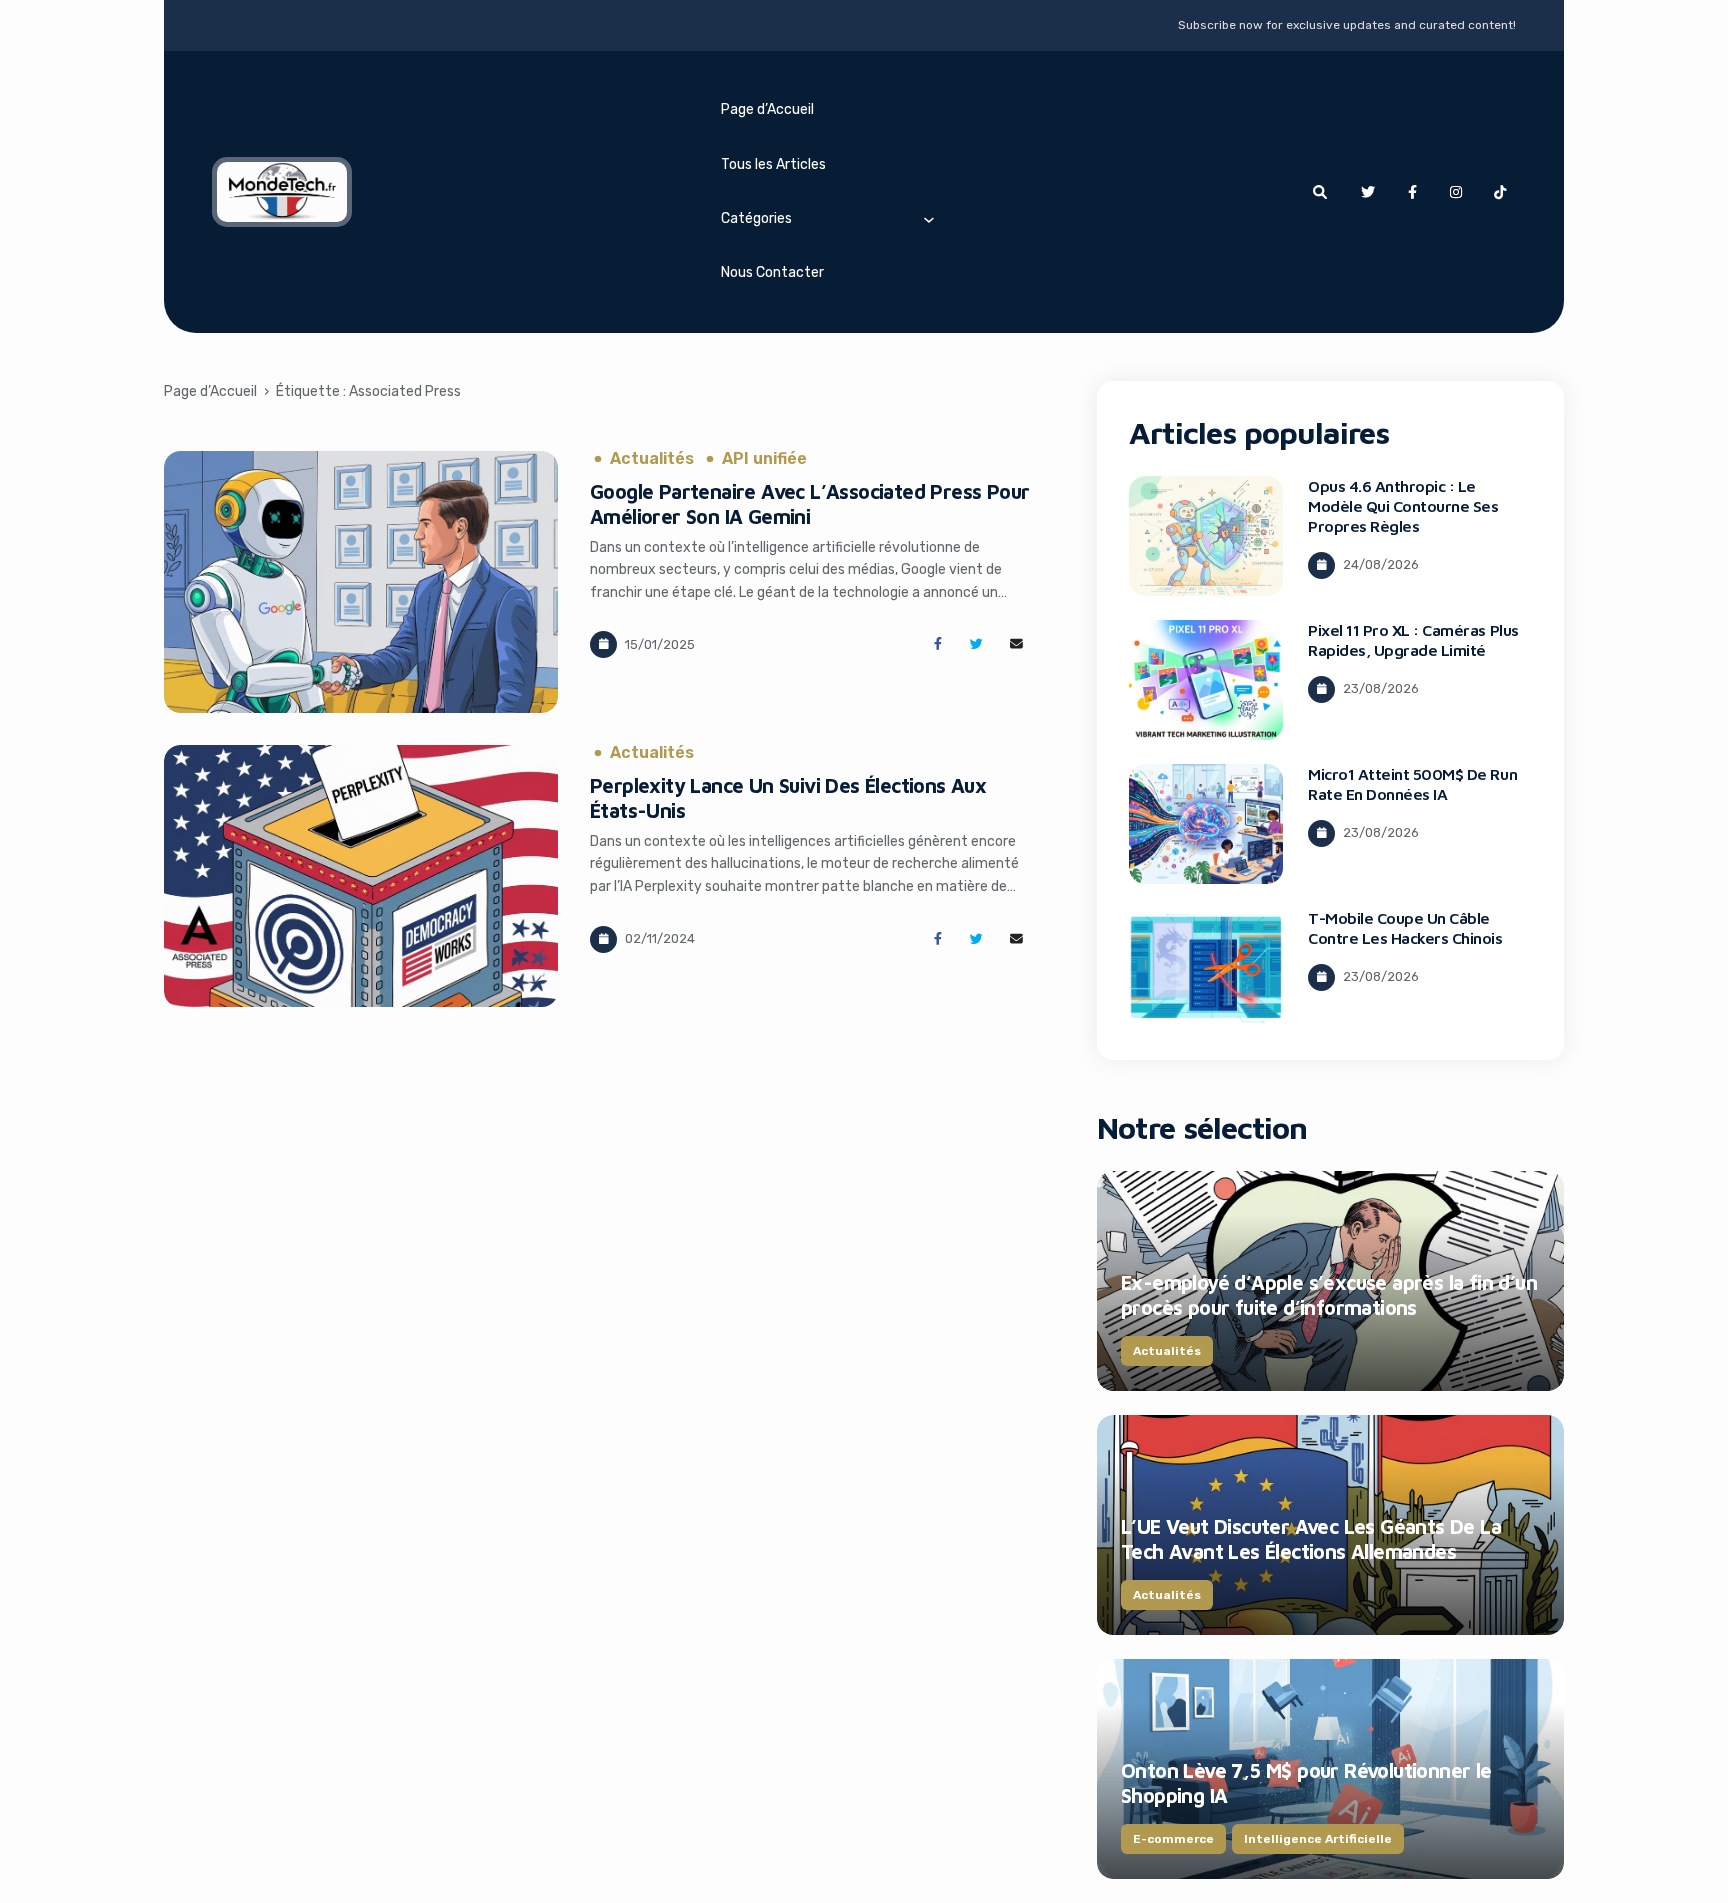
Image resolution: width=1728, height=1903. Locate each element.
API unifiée (764, 459)
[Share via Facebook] (937, 644)
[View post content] (361, 582)
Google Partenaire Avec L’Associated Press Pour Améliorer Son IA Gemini (809, 504)
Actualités (652, 459)
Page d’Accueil (767, 109)
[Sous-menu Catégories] (929, 219)
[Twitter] (1368, 192)
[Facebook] (1412, 192)
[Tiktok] (1500, 192)
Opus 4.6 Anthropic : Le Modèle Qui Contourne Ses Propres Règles (1403, 506)
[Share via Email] (1016, 644)
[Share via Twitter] (976, 644)
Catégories (756, 218)
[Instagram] (1456, 192)
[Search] (1320, 192)
